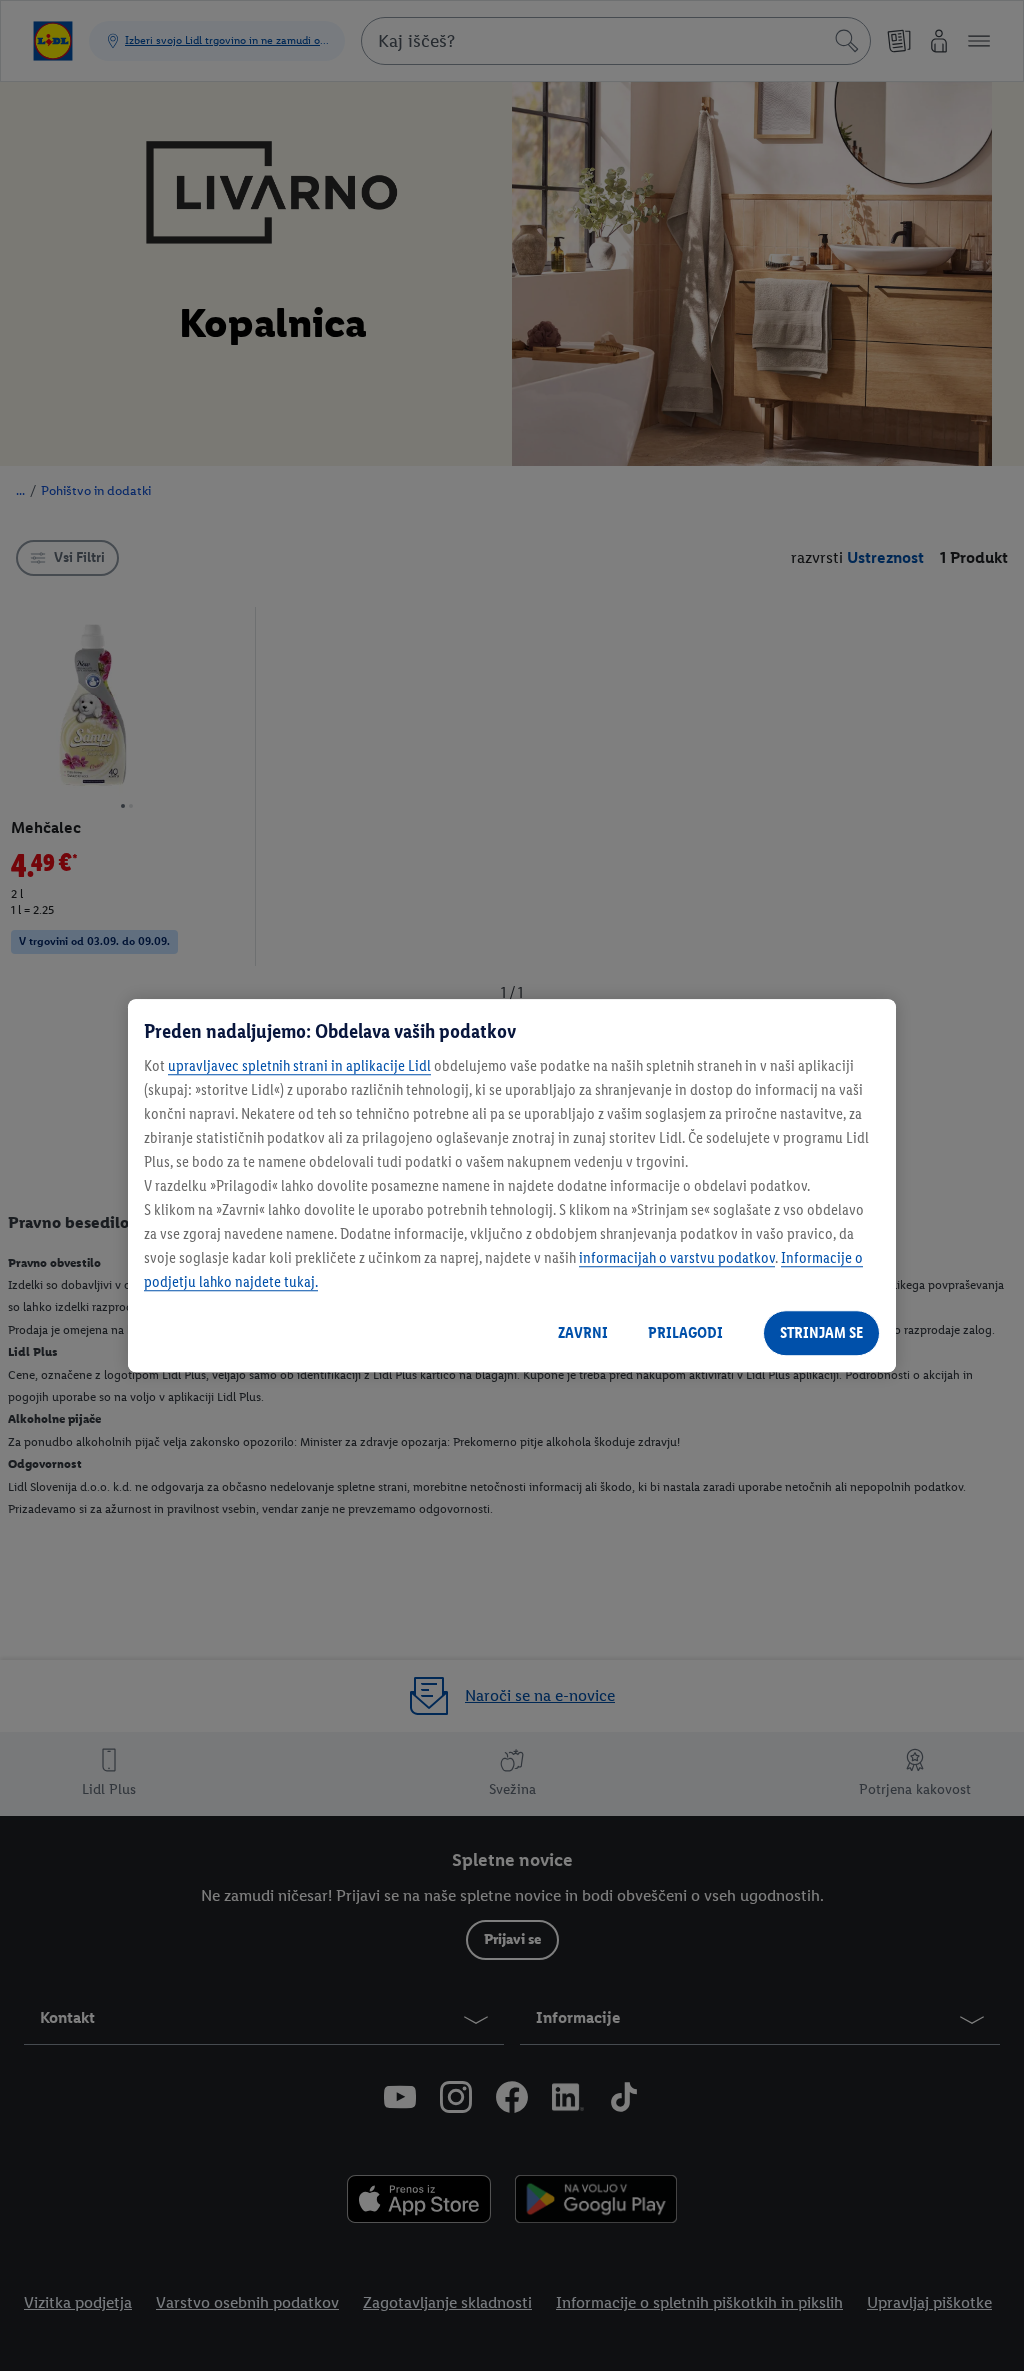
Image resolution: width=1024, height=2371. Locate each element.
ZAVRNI (583, 1332)
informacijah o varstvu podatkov (677, 1257)
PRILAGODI (685, 1332)
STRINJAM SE (821, 1332)
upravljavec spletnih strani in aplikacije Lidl (299, 1065)
